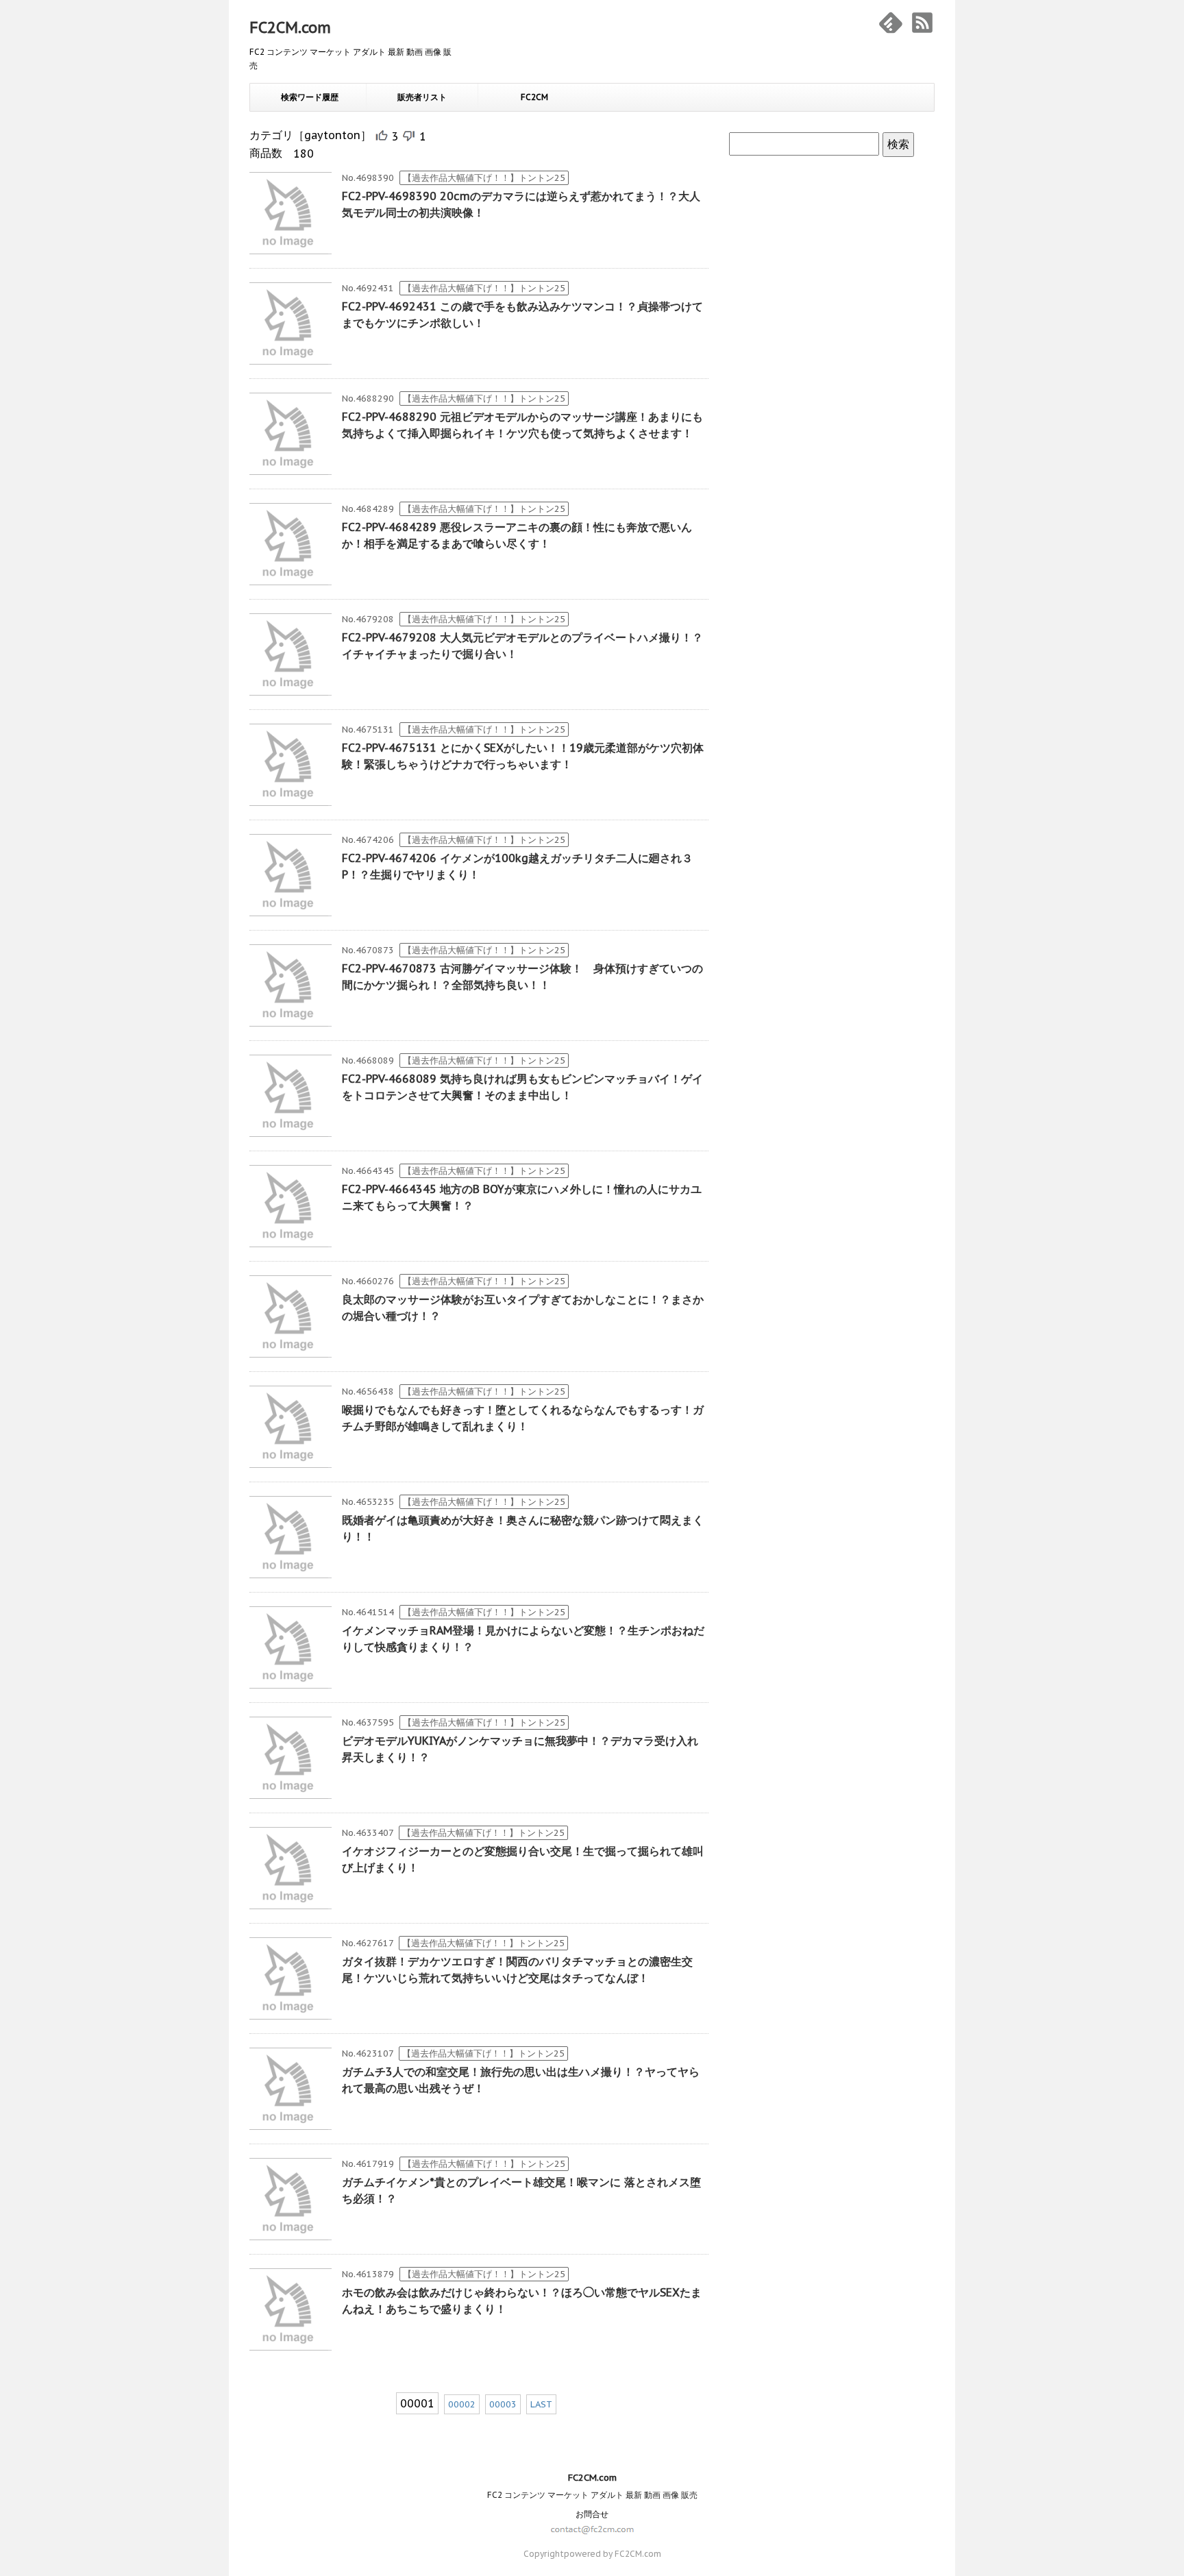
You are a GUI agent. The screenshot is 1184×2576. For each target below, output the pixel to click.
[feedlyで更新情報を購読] (891, 23)
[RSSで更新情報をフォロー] (922, 23)
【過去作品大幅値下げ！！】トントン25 (484, 178)
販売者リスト (422, 97)
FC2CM (534, 97)
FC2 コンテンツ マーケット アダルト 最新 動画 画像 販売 (592, 2495)
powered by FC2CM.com (613, 2554)
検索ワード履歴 (310, 97)
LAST (541, 2404)
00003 (503, 2404)
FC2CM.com (290, 27)
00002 (462, 2404)
